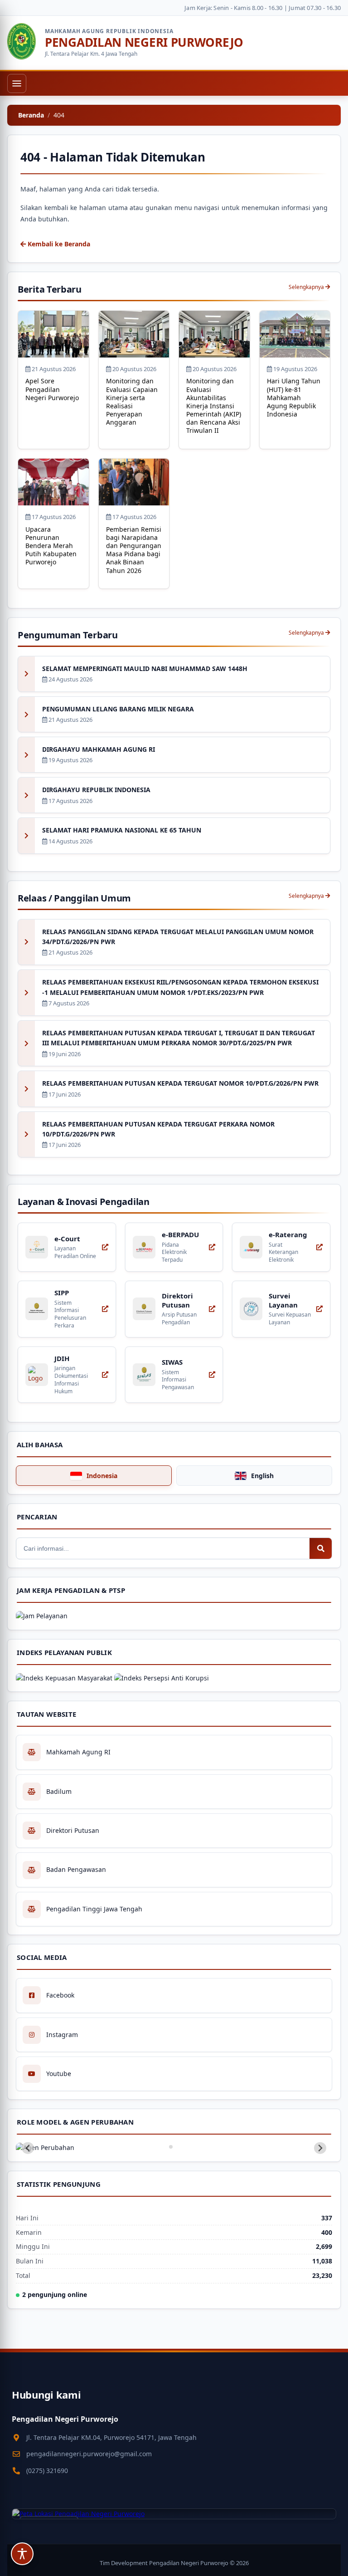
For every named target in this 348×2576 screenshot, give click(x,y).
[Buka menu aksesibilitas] (22, 2554)
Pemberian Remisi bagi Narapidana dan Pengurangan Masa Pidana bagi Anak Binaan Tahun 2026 (134, 550)
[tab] (171, 2147)
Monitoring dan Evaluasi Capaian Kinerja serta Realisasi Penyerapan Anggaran (132, 402)
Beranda (31, 115)
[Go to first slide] (320, 2148)
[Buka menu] (17, 83)
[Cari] (321, 1548)
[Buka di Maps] (174, 2514)
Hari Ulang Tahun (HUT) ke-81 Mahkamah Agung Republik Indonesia (294, 397)
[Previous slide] (28, 2148)
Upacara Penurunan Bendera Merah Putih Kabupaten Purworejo (51, 546)
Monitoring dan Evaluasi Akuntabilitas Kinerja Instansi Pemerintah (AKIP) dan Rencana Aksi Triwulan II (214, 406)
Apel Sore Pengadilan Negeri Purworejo (52, 389)
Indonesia (102, 1476)
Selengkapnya (307, 287)
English (262, 1476)
